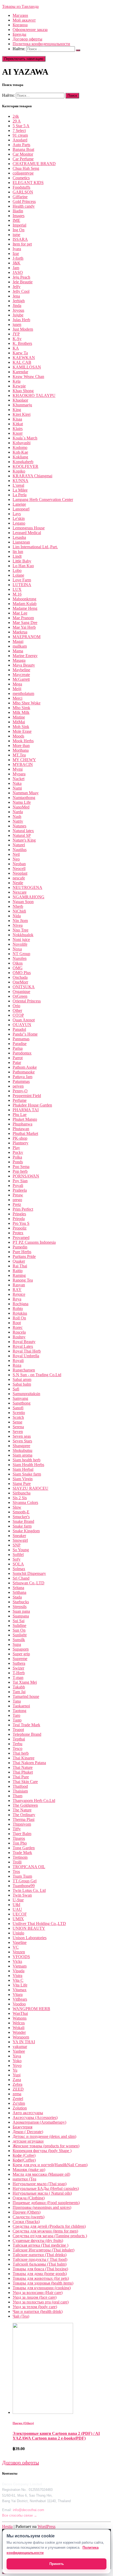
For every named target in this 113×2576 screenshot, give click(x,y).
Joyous (18, 310)
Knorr (18, 433)
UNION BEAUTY (29, 1928)
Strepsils (20, 1607)
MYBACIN (23, 764)
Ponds (18, 1162)
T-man (18, 1678)
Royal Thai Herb (27, 1351)
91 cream (20, 135)
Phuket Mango (25, 1119)
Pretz (17, 1204)
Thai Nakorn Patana (29, 1763)
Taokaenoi (21, 1706)
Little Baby (22, 561)
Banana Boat (23, 149)
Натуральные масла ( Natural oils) (42, 2193)
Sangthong (22, 1403)
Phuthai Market (25, 1133)
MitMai (19, 722)
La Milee (20, 490)
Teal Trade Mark (26, 1725)
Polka (17, 1157)
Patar (17, 1062)
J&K (17, 263)
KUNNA (20, 481)
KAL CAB (22, 362)
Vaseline (20, 1942)
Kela (17, 381)
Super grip (21, 1654)
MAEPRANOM (27, 637)
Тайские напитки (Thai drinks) (40, 2255)
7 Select (19, 130)
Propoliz (20, 1228)
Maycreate (21, 675)
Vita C (18, 1980)
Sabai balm (22, 1384)
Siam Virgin (23, 1479)
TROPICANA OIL (29, 1867)
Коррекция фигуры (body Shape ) (42, 2151)
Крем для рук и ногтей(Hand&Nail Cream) (50, 2165)
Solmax (19, 1569)
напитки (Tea (24, 2179)
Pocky (18, 1152)
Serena (18, 1427)
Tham (17, 1796)
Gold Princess (24, 201)
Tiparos (19, 1838)
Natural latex (23, 831)
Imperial (19, 225)
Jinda (17, 306)
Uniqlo (18, 1933)
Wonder (19, 2032)
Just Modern (23, 329)
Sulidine (19, 1625)
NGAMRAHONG (29, 897)
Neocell (19, 869)
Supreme (20, 1659)
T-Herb (19, 1673)
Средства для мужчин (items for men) (45, 2231)
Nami (17, 788)
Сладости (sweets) (29, 2217)
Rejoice (19, 1294)
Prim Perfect (23, 1209)
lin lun (18, 552)
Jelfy (17, 287)
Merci (17, 698)
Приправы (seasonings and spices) (42, 2207)
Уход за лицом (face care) (35, 2297)
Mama (18, 651)
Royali (18, 1361)
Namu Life (22, 802)
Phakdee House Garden (32, 1105)
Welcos (19, 2023)
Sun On (19, 1630)
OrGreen (20, 996)
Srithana (19, 1592)
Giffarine (20, 197)
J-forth (18, 258)
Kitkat (18, 424)
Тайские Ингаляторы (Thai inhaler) (43, 2250)
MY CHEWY (24, 760)
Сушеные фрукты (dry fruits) (38, 2240)
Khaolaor (20, 400)
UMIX (18, 1919)
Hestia (7, 2526)
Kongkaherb (23, 462)
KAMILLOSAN (27, 367)
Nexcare (20, 892)
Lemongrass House (29, 528)
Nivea (18, 925)
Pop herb (20, 1171)
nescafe (19, 878)
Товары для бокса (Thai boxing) (40, 2269)
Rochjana (20, 1304)
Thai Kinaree (24, 1758)
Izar (16, 253)
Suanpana (21, 1616)
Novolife (20, 944)
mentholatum (23, 693)
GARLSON (23, 192)
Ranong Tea (23, 1280)
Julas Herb (21, 320)
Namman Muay (26, 793)
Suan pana (21, 1611)
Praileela (20, 1190)
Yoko (17, 2061)
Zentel (18, 2099)
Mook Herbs (23, 741)
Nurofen (20, 958)
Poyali (18, 1185)
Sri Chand (21, 1578)
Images (19, 216)
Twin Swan (22, 1895)
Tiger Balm (22, 1834)
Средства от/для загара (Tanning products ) (50, 2236)
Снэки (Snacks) (26, 2222)
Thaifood (20, 1786)
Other (17, 1010)
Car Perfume (23, 159)
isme (16, 235)
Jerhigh (19, 301)
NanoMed (21, 807)
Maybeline (21, 670)
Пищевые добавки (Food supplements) (46, 2203)
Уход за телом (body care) (35, 2307)
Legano (19, 523)
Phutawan (21, 1129)
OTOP (18, 1015)
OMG (18, 968)
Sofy (17, 1559)
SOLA (18, 1564)
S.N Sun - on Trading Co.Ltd (37, 1375)
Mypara (19, 774)
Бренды (19, 34)
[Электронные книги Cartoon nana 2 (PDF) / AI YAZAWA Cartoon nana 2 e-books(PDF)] (43, 2412)
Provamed (21, 1238)
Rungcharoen (24, 1370)
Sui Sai (19, 1621)
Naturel (19, 845)
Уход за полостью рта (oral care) (41, 2302)
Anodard (20, 140)
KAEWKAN (24, 358)
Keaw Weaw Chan (28, 377)
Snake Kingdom (26, 1531)
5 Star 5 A (21, 126)
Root (17, 1323)
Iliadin (18, 211)
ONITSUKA (24, 987)
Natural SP (22, 835)
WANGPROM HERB (31, 2009)
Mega (17, 684)
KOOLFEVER (25, 466)
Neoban (19, 864)
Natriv (18, 821)
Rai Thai (20, 1266)
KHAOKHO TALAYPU (34, 395)
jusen (17, 324)
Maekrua (20, 632)
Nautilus (20, 850)
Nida (17, 916)
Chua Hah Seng (26, 168)
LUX (17, 589)
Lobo (17, 570)
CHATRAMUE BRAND (34, 164)
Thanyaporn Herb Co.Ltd (34, 1801)
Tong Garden (24, 1848)
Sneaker (19, 1536)
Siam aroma (22, 1455)
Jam (16, 268)
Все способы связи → (20, 2515)
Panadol (19, 1029)
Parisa (18, 1048)
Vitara (18, 1994)
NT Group (21, 954)
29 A (17, 121)
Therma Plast (24, 1819)
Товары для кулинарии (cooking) (42, 2288)
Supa (17, 1644)
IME (16, 220)
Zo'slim (19, 2103)
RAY (17, 1290)
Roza (17, 1365)
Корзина (20, 25)
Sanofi (18, 1408)
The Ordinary (24, 1815)
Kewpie (19, 386)
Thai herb (21, 1753)
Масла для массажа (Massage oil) (41, 2174)
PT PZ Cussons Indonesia (34, 1242)
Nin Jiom (20, 921)
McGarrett (21, 679)
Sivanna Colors (25, 1502)
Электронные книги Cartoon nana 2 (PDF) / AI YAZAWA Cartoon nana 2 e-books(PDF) (56, 2436)
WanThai (20, 2013)
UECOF (20, 1914)
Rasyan (19, 1285)
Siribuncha (22, 1493)
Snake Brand (23, 1521)
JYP (16, 334)
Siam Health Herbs (28, 1465)
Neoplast (20, 873)
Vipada (19, 1971)
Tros (16, 1871)
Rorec (18, 1327)
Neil (16, 854)
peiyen (18, 1086)
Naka (17, 783)
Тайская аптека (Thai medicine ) (40, 2245)
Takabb (19, 1687)
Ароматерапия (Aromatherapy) (39, 2122)
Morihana (21, 750)
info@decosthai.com (29, 2510)
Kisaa (17, 419)
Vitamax (20, 1990)
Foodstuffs (21, 187)
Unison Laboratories (30, 1938)
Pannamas (21, 1039)
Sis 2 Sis (20, 1498)
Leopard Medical (27, 533)
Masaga (19, 660)
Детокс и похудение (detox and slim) (44, 2136)
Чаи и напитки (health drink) (38, 2311)
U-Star (18, 1900)
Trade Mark (22, 1853)
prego (17, 1200)
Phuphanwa (22, 1124)
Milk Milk (21, 712)
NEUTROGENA (27, 887)
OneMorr (20, 982)
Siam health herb (27, 1460)
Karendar (20, 372)
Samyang (20, 1398)
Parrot (18, 1058)
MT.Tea (19, 755)
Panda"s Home (25, 1034)
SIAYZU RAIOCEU (30, 1488)
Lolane (18, 575)
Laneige (19, 504)
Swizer (18, 1668)
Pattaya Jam (22, 1077)
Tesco (17, 1748)
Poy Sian (20, 1181)
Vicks (17, 1961)
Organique (21, 992)
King (17, 410)
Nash (17, 816)
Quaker (19, 1261)
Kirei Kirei (22, 414)
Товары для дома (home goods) (40, 2274)
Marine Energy (25, 656)
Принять (57, 2564)
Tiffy (17, 1829)
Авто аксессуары (28, 2113)
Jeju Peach (21, 277)
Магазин (20, 15)
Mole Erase (22, 731)
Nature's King (24, 840)
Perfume (20, 1100)
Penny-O (20, 1091)
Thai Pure (21, 1777)
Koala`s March (25, 438)
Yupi (17, 2075)
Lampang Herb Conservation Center (43, 500)
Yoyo (17, 2065)
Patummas (21, 1081)
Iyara (17, 249)
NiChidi (19, 911)
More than (21, 746)
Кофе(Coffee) (24, 2160)
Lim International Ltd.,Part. (35, 547)
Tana (17, 1701)
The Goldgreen (25, 1805)
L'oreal (18, 485)
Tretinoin (20, 1857)
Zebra (17, 2084)
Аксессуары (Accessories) (35, 2117)
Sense (17, 1422)
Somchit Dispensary (29, 1573)
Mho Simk (21, 708)
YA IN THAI (24, 2042)
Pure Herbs (22, 1252)
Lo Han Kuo (23, 566)
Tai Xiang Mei (25, 1682)
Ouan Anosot (24, 1020)
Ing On (19, 230)
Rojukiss (20, 1313)
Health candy (24, 206)
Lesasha (19, 537)
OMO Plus (22, 973)
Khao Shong (23, 391)
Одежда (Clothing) (29, 2198)
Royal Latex (23, 1346)
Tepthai (19, 1739)
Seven (18, 1432)
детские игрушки (28, 2141)
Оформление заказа (30, 30)
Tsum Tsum (22, 1876)
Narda (18, 812)
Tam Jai (19, 1692)
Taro (16, 1715)
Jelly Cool (21, 291)
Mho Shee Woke (27, 703)
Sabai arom (22, 1379)
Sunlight (20, 1635)
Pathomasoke (24, 1072)
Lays (17, 514)
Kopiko (19, 471)
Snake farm (22, 1526)
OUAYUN (22, 1025)
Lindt (17, 556)
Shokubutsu (22, 1450)
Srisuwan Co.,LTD (29, 1583)
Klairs (18, 429)
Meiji (17, 689)
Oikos (18, 963)
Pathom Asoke (25, 1067)
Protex (18, 1233)
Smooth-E (21, 1512)
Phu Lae (20, 1115)
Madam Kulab (25, 604)
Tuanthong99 (24, 1886)
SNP (17, 1545)
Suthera (19, 1663)
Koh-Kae (20, 452)
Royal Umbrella (26, 1356)
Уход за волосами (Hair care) (38, 2293)
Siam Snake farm (27, 1474)
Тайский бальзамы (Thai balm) (40, 2264)
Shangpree (21, 1446)
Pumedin (20, 1247)
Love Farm (22, 580)
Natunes (19, 826)
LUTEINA (22, 585)
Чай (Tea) (21, 2316)
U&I (16, 1905)
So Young (21, 1550)
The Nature (22, 1810)
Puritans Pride (24, 1256)
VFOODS (21, 1957)
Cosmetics (21, 178)
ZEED (18, 2089)
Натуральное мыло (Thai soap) (40, 2184)
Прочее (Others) (27, 2212)
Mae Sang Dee (25, 623)
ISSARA (20, 239)
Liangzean (21, 542)
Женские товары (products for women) (46, 2146)
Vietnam (20, 1966)
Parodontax (22, 1053)
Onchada (20, 977)
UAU (17, 1909)
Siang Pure (22, 1484)
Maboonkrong (24, 599)
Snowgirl (20, 1540)
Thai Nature (23, 1767)
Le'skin (19, 518)
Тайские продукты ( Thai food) (40, 2259)
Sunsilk (19, 1640)
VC (16, 1947)
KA (16, 348)
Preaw (18, 1195)
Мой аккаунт (24, 20)
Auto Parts (21, 145)
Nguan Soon (23, 902)
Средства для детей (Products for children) (49, 2226)
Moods (18, 736)
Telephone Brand (27, 1734)
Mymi (18, 769)
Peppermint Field (27, 1096)
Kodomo (20, 447)
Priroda (19, 1219)
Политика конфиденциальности (41, 44)
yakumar (20, 2047)
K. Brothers (22, 343)
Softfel (18, 1555)
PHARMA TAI (26, 1110)
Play (16, 1148)
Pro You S (21, 1223)
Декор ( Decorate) (28, 2132)
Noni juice (21, 939)
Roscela (19, 1332)
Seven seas (22, 1436)
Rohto (18, 1309)
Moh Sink (21, 727)
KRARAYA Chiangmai (32, 476)
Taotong (19, 1711)
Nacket (19, 779)
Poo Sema (21, 1167)
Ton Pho (20, 1843)
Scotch (18, 1417)
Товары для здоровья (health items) (43, 2283)
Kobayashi (22, 443)
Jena (16, 296)
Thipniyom (22, 1824)
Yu (15, 2070)
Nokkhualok (23, 935)
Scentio (19, 1413)
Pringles (19, 1214)
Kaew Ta (20, 353)
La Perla (20, 495)
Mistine (19, 717)
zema (17, 2094)
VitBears (20, 1999)
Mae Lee (20, 613)
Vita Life (20, 1985)
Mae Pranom (23, 618)
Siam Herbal (23, 1469)
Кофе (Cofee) (24, 2155)
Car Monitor (23, 154)
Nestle (18, 883)
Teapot (18, 1730)
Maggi (18, 641)
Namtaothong (24, 798)
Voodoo (19, 2004)
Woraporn (21, 2037)
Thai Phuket (23, 1772)
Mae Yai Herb (24, 627)
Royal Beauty (24, 1342)
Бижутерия (22, 2127)
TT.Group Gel (25, 1881)
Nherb (18, 906)
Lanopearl (21, 509)
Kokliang (20, 457)
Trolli (17, 1862)
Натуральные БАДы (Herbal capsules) (46, 2188)
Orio (16, 1006)
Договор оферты (27, 39)
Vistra (17, 1976)
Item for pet (22, 244)
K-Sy (17, 339)
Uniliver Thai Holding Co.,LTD (39, 1924)
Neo (16, 859)
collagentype (23, 173)
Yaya (17, 2056)
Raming (19, 1275)
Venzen (19, 1952)
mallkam (20, 646)
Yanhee (19, 2051)
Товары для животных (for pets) (41, 2278)
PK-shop (20, 1138)
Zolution (20, 2108)
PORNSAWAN (26, 1176)
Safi (16, 1389)
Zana (17, 2080)
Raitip (18, 1271)
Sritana (18, 1588)
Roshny (19, 1337)
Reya (17, 1299)
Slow (17, 1507)
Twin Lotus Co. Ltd (29, 1890)
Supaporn (21, 1649)
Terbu (17, 1744)
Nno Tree (20, 930)
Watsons (20, 2018)
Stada (17, 1597)
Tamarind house (26, 1696)
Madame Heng (25, 608)
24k (16, 116)
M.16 (17, 594)
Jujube (18, 315)
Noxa (17, 949)
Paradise (20, 1044)
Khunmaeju (22, 405)
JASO (18, 272)
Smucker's (21, 1517)
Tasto (17, 1720)
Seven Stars (22, 1441)
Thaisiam (20, 1791)
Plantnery (20, 1143)
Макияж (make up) (29, 2170)
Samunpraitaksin (26, 1394)
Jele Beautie (23, 282)
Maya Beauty (24, 665)
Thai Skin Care (25, 1782)
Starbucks (21, 1602)
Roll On (19, 1318)
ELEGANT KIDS (28, 183)
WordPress (47, 2526)
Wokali (19, 2028)
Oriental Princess (27, 1001)
